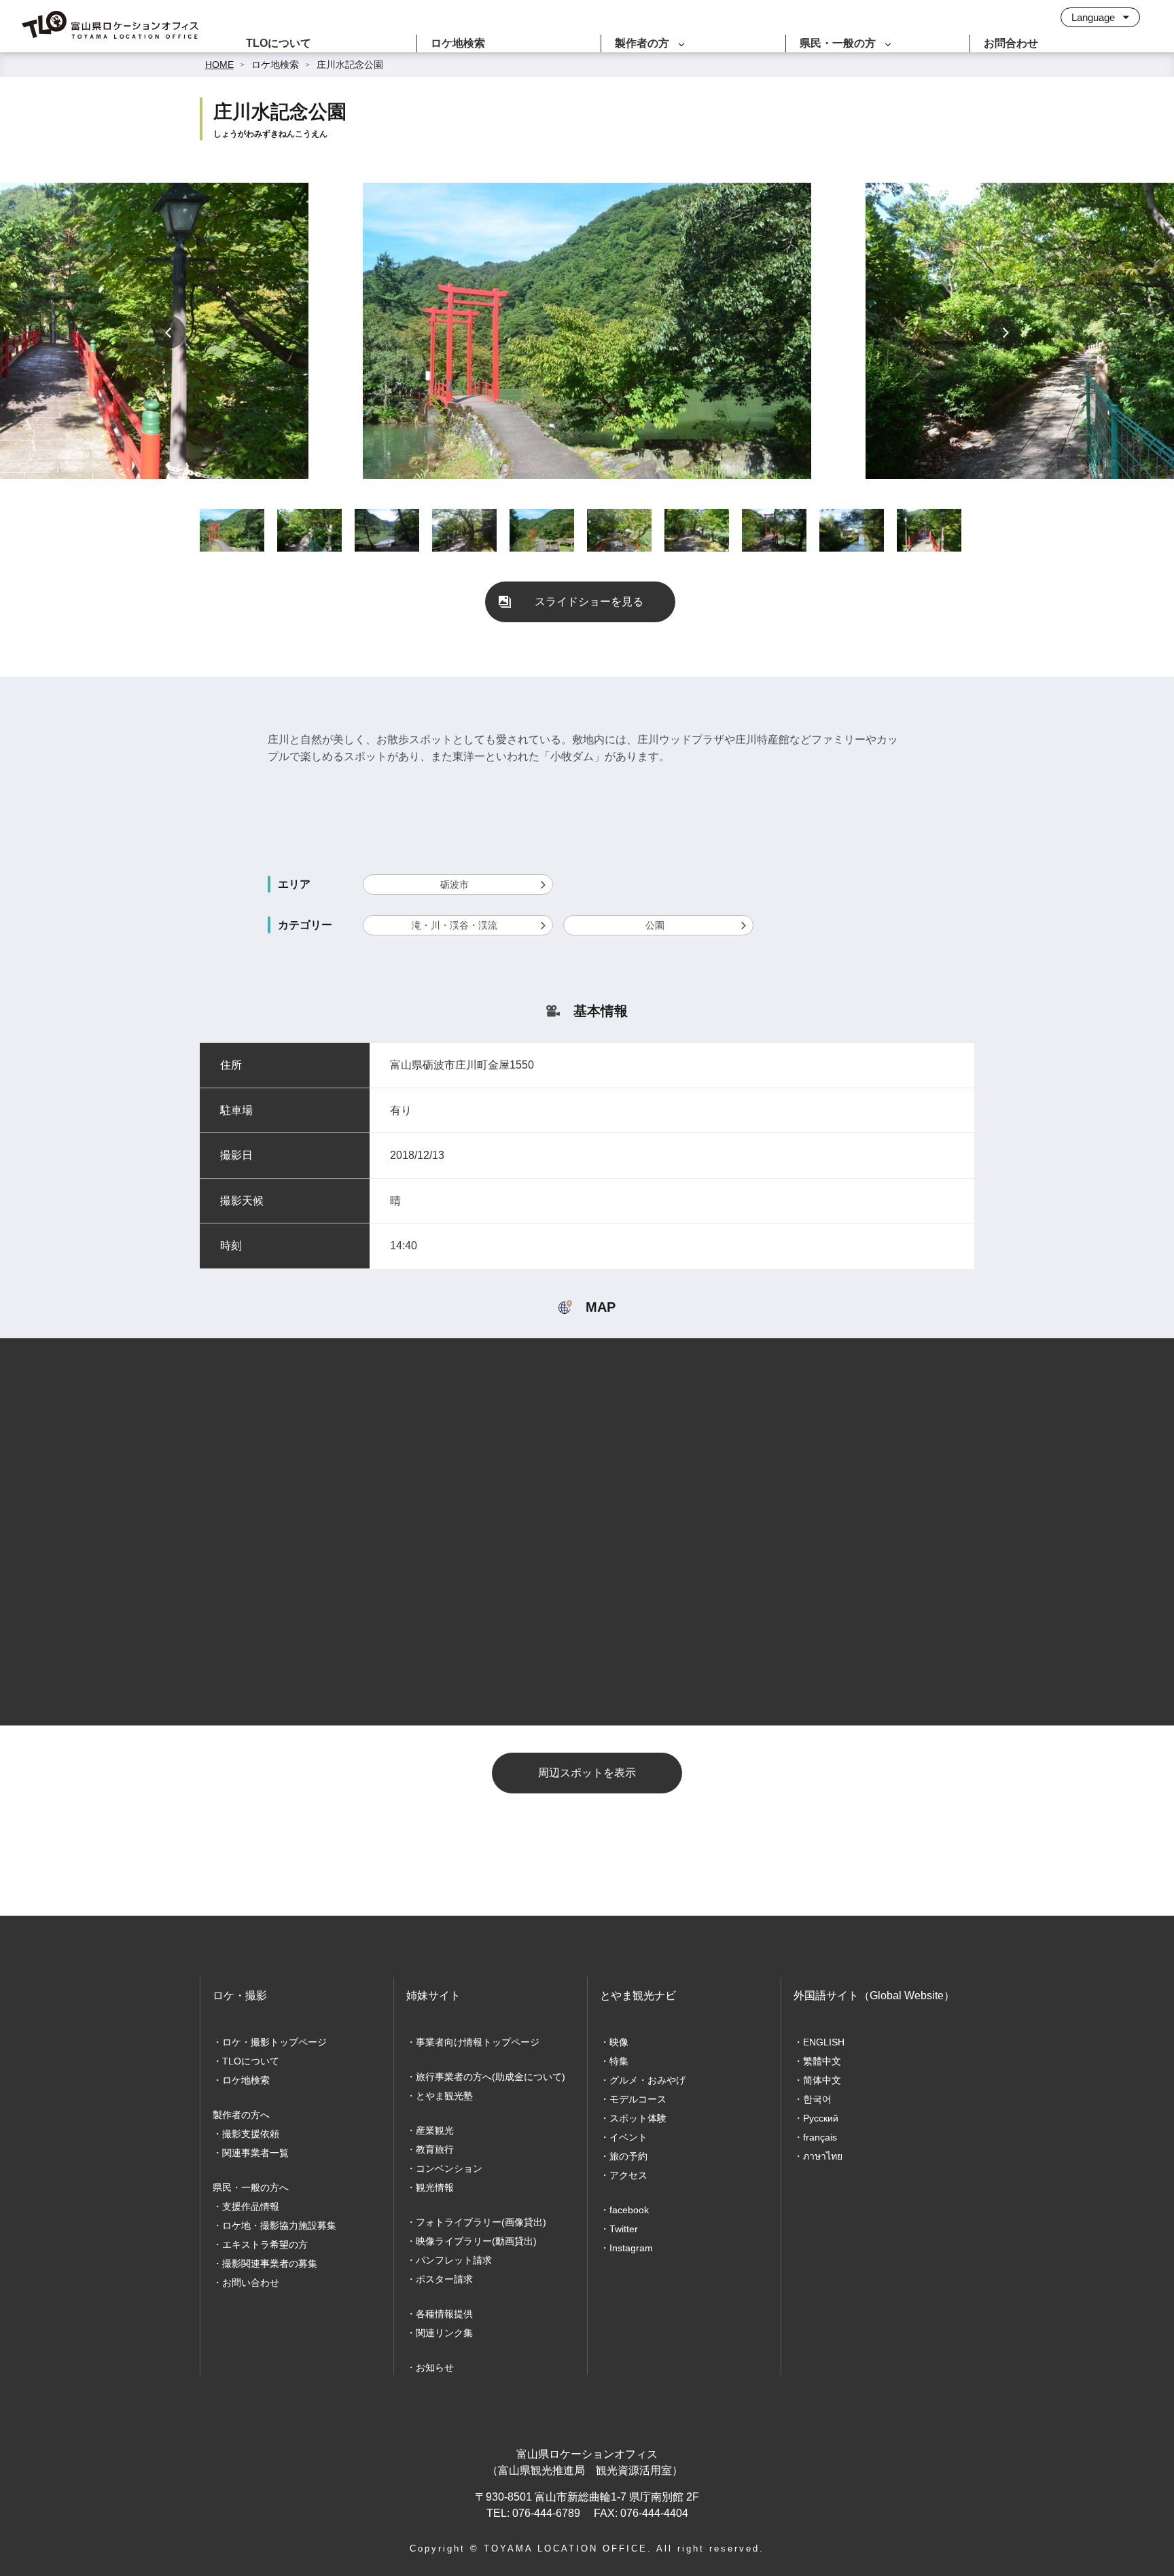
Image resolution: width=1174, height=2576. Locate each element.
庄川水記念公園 (350, 65)
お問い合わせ (251, 2283)
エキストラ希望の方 (265, 2244)
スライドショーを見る (589, 602)
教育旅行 (435, 2149)
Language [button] (1095, 17)
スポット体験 (638, 2118)
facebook (629, 2210)
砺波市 (455, 884)
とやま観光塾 (444, 2096)
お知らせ (435, 2367)
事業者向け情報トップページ (478, 2042)
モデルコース (638, 2099)
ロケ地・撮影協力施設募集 (279, 2225)
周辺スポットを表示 (587, 1773)
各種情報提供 (444, 2314)
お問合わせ (1011, 43)
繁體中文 (822, 2061)
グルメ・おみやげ (647, 2080)
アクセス (628, 2175)
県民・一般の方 (838, 43)
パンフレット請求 (454, 2260)
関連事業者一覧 (255, 2153)
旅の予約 (628, 2156)
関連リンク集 (444, 2333)
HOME (219, 65)
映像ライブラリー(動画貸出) (476, 2241)
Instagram (631, 2248)
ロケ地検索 (458, 43)
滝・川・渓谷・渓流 (455, 925)
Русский (821, 2118)
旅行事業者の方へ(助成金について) (491, 2077)
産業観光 (435, 2130)
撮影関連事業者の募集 (270, 2264)
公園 (655, 925)
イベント (628, 2137)
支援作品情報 (251, 2206)
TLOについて (279, 43)
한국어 (817, 2099)
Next (1005, 332)
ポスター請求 (444, 2279)
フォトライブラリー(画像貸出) (481, 2222)
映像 (619, 2042)
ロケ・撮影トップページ (274, 2042)
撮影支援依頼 (251, 2134)
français (820, 2137)
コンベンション (449, 2168)
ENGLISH (824, 2042)
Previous (169, 332)
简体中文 (822, 2080)
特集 (619, 2061)
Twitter (624, 2229)
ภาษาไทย (823, 2156)
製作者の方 (642, 43)
